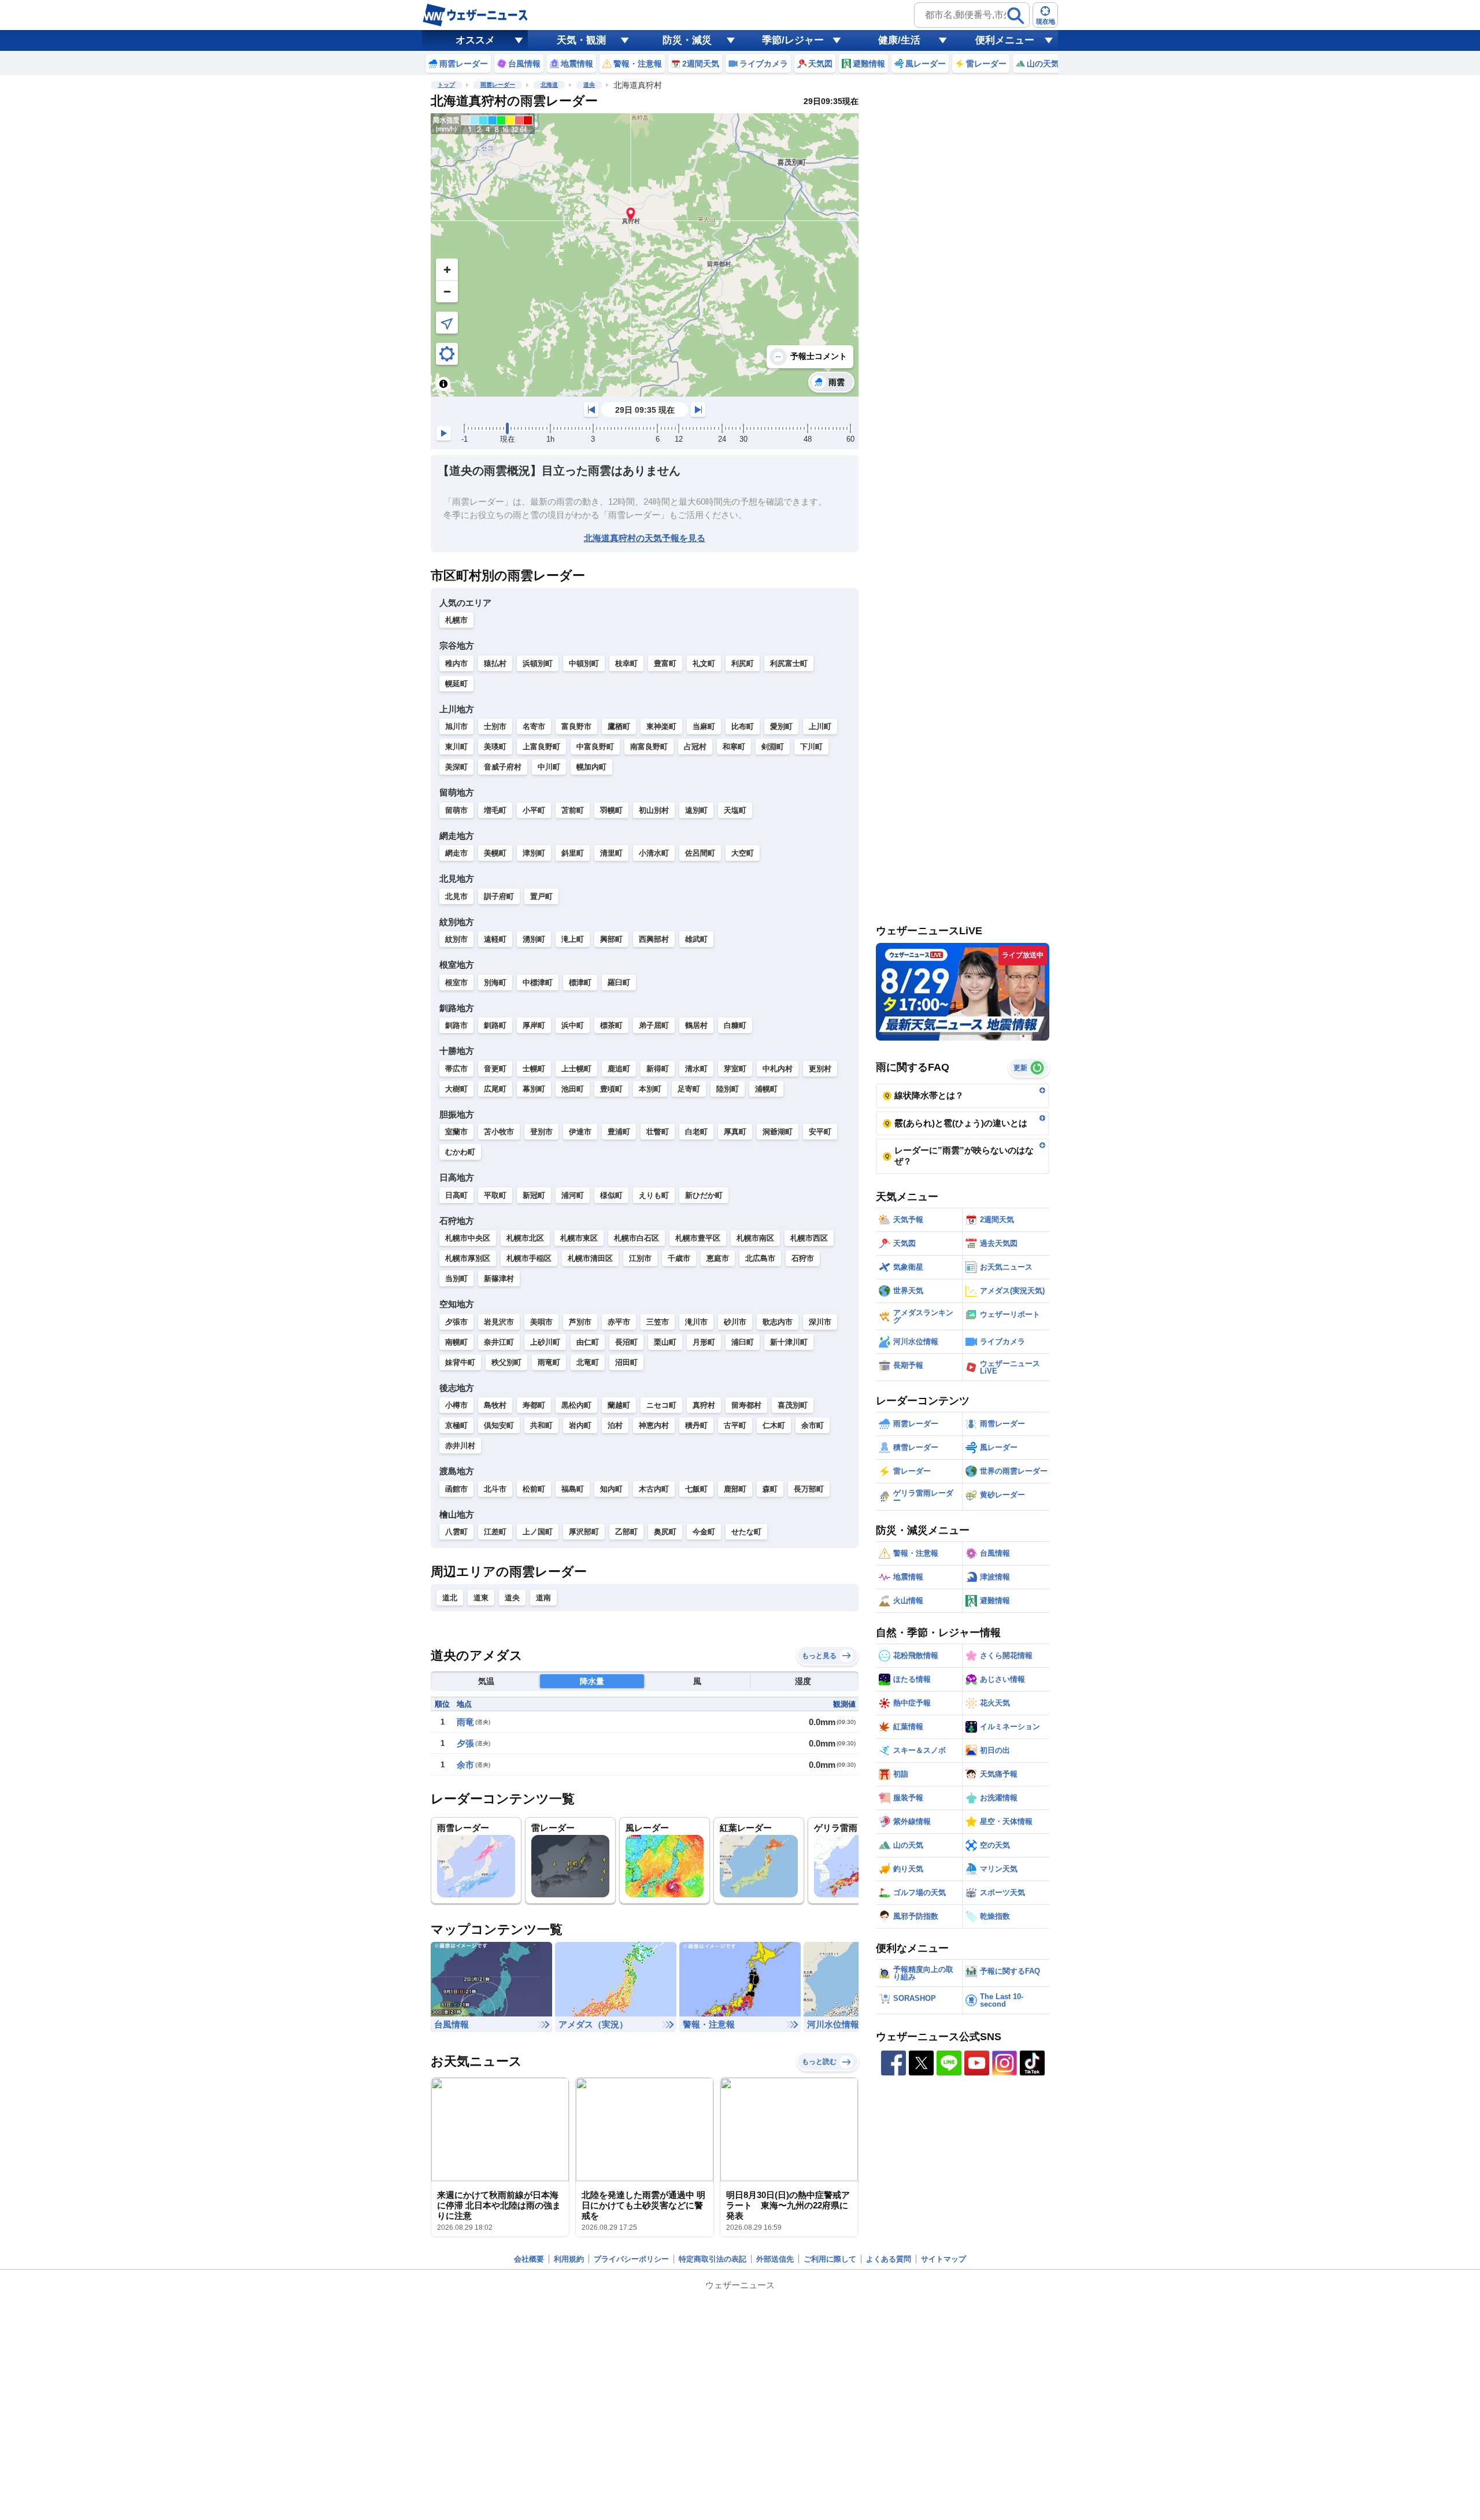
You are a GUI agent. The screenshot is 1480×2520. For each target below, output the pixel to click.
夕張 (465, 1743)
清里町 (611, 853)
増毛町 (495, 810)
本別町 (650, 1089)
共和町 (541, 1425)
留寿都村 (746, 1405)
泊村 (615, 1425)
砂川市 (735, 1322)
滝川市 (696, 1322)
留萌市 (456, 810)
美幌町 (495, 853)
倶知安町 (499, 1425)
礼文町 (704, 663)
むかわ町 (460, 1152)
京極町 (456, 1425)
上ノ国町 (538, 1532)
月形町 (704, 1342)
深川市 (820, 1322)
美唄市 (541, 1322)
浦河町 (573, 1195)
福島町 (573, 1489)
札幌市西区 (809, 1238)
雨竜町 (549, 1362)
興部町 (611, 939)
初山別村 (654, 810)
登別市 (541, 1132)
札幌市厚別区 (468, 1258)
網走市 (456, 853)
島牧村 (495, 1405)
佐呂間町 (700, 853)
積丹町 (696, 1425)
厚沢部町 (584, 1532)
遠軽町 (495, 939)
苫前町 (573, 810)
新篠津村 (499, 1278)
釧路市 (456, 1025)
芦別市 (580, 1322)
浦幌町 (766, 1089)
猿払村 (495, 663)
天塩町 (735, 810)
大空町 (743, 853)
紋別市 (456, 939)
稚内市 (456, 663)
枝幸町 (626, 663)
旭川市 (456, 726)
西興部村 (654, 939)
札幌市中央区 (468, 1238)
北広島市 (760, 1258)
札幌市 (456, 620)
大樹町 (456, 1089)
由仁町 (588, 1342)
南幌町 (456, 1342)
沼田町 (626, 1362)
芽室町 (735, 1069)
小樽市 (456, 1405)
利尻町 (743, 663)
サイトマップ (943, 2259)
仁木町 (774, 1425)
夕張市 (456, 1322)
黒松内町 (576, 1405)
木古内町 (654, 1489)
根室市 (456, 983)
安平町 (820, 1132)
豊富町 (665, 663)
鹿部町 (735, 1489)
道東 (481, 1598)
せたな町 (746, 1532)
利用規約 (569, 2259)
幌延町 (456, 684)
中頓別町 (584, 663)
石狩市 (803, 1258)
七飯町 (696, 1489)
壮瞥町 (658, 1132)
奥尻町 (665, 1532)
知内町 (611, 1489)
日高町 (456, 1195)
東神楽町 (661, 726)
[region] (645, 255)
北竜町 (588, 1362)
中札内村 (778, 1069)
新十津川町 (789, 1342)
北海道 (549, 85)
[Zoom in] (447, 269)
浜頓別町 (538, 663)
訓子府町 (499, 896)
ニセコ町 (661, 1405)
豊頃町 (611, 1089)
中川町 (549, 767)
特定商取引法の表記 (713, 2259)
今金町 (704, 1532)
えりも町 (654, 1195)
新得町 (658, 1069)
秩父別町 (506, 1362)
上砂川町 (545, 1342)
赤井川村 (460, 1446)
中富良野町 (595, 747)
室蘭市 (456, 1132)
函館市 (456, 1489)
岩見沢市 (499, 1322)
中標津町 (538, 983)
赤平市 (619, 1322)
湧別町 (534, 939)
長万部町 (809, 1489)
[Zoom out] (447, 291)
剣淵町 (773, 747)
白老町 (696, 1132)
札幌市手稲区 (529, 1258)
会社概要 (529, 2259)
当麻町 (704, 726)
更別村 (820, 1069)
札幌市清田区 (590, 1258)
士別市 (495, 726)
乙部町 (626, 1532)
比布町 (743, 726)
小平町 (534, 810)
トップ (446, 85)
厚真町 (735, 1132)
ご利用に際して (830, 2259)
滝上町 (573, 939)
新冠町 (534, 1195)
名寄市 (534, 726)
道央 (589, 85)
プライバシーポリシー (631, 2259)
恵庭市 (718, 1258)
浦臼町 (743, 1342)
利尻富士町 (789, 663)
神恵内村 (654, 1425)
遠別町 (696, 810)
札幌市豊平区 (698, 1238)
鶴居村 (696, 1025)
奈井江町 (499, 1342)
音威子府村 (503, 767)
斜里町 (573, 853)
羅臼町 (619, 983)
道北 (450, 1598)
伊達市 (580, 1132)
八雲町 (456, 1532)
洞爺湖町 (778, 1132)
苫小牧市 (499, 1132)
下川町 (811, 747)
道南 (543, 1598)
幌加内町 (591, 767)
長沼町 (626, 1342)
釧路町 (495, 1025)
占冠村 (695, 747)
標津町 (580, 983)
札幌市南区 (755, 1238)
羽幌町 (611, 810)
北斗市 (495, 1489)
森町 (770, 1489)
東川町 (456, 747)
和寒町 (734, 747)
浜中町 (573, 1025)
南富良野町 (649, 747)
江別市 (640, 1258)
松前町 (534, 1489)
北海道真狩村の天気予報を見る (645, 538)
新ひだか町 (704, 1195)
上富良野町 (541, 747)
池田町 (573, 1089)
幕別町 (534, 1089)
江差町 (495, 1532)
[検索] (1016, 16)
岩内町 (580, 1425)
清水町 (696, 1069)
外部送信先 (775, 2259)
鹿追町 (619, 1069)
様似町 (611, 1195)
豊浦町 (619, 1132)
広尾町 (495, 1089)
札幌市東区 (579, 1238)
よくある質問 (889, 2259)
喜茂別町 (793, 1405)
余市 (465, 1765)
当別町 (456, 1278)
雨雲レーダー (498, 85)
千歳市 (679, 1258)
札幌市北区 (525, 1238)
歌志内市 (778, 1322)
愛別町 (781, 726)
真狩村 (704, 1405)
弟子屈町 (654, 1025)
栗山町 (665, 1342)
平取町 (495, 1195)
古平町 (735, 1425)
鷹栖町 (619, 726)
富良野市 (576, 726)
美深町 (456, 767)
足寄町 (689, 1089)
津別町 (534, 853)
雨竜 (465, 1722)
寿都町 (534, 1405)
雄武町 (696, 939)
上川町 (820, 726)
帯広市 (456, 1069)
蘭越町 (619, 1405)
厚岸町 (534, 1025)
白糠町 (735, 1025)
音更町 (495, 1069)
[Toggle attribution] (443, 384)
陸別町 (728, 1089)
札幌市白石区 (637, 1238)
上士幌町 (576, 1069)
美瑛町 (495, 747)
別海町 (495, 983)
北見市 (456, 896)
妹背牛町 (460, 1362)
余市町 (813, 1425)
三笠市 (658, 1322)
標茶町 (611, 1025)
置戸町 (541, 896)
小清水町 (654, 853)
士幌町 (534, 1069)
